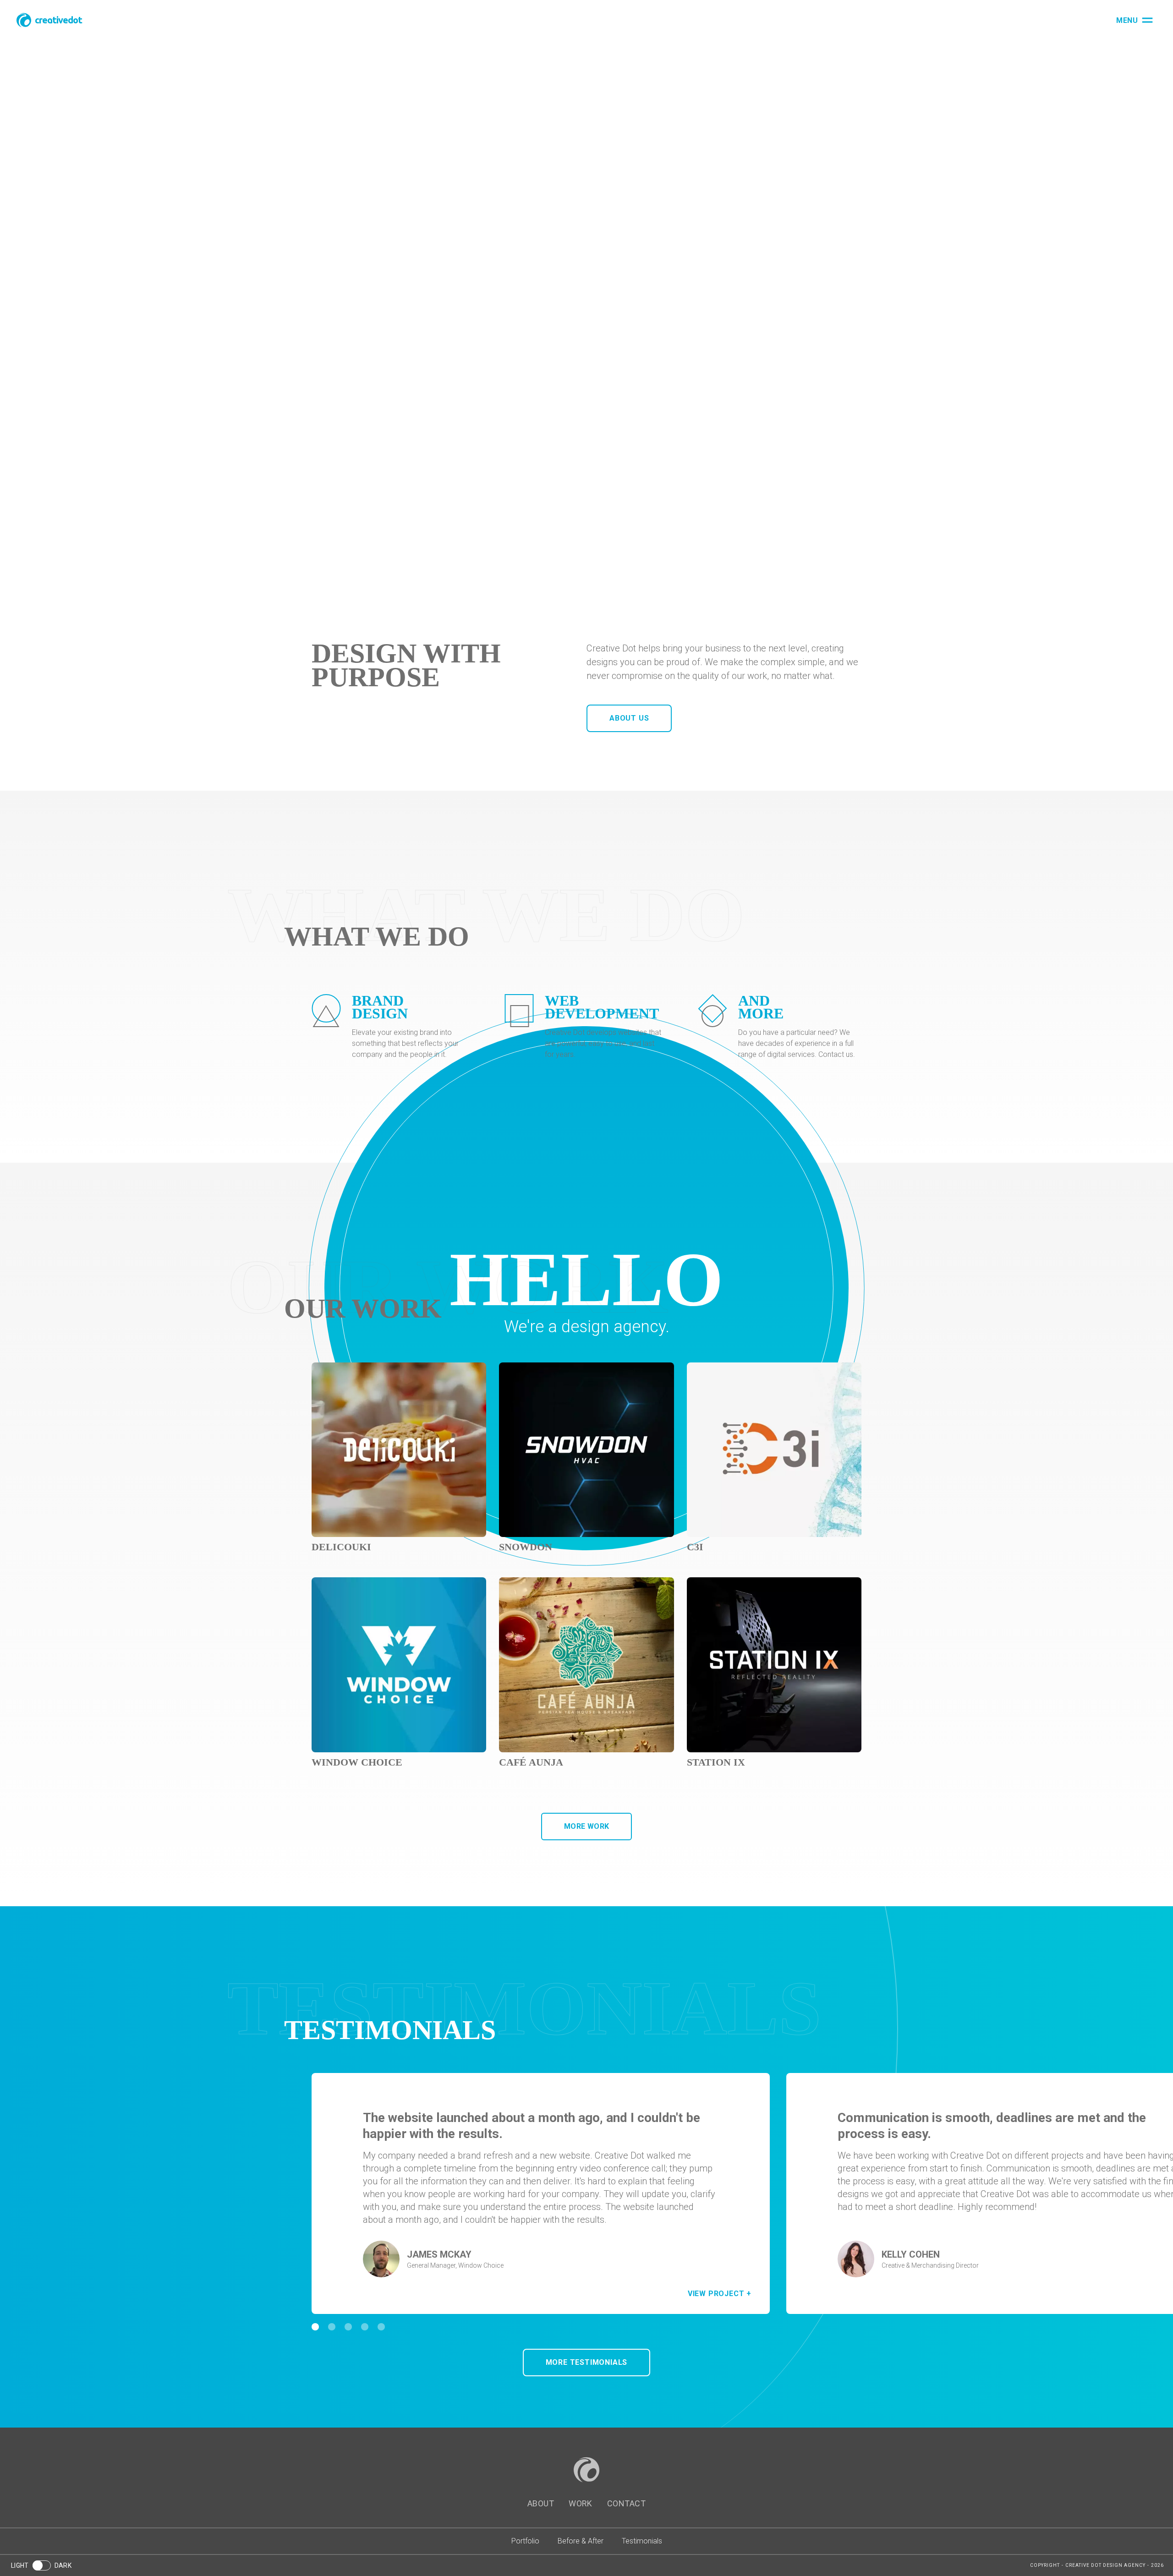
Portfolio (525, 2541)
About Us (629, 718)
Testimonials (642, 2541)
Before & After (581, 2541)
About (541, 2503)
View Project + (720, 2294)
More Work (587, 1826)
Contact (626, 2503)
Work (581, 2503)
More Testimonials (587, 2362)
